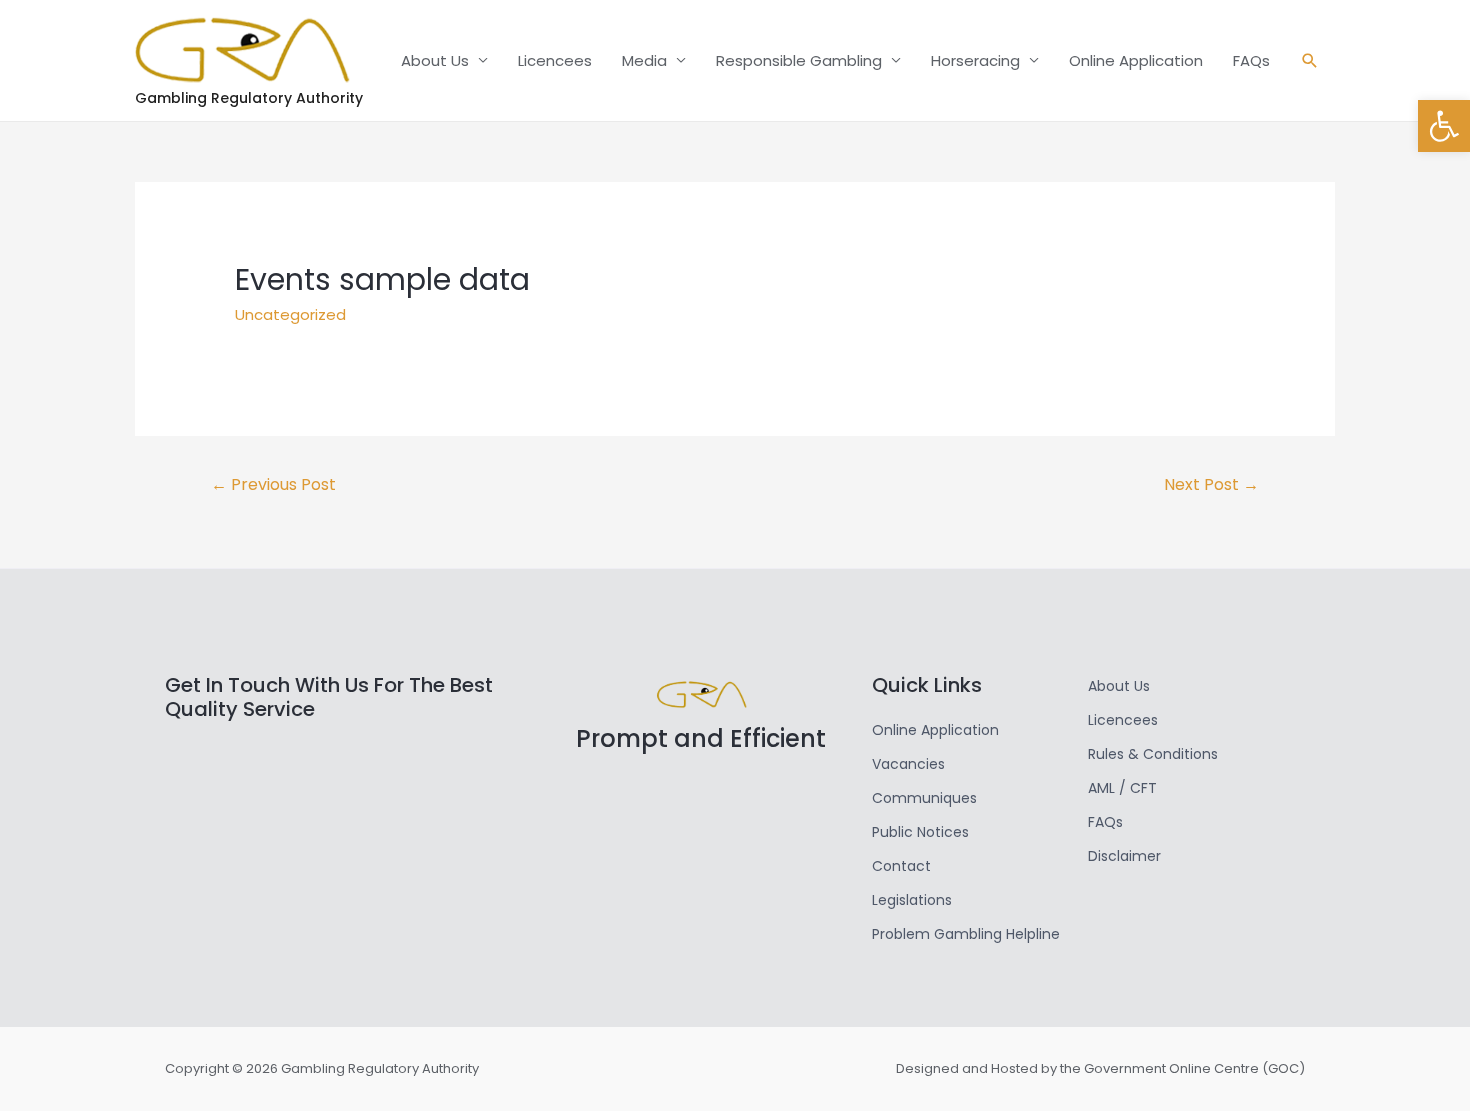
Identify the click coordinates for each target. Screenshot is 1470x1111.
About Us (435, 60)
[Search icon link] (1310, 60)
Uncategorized (290, 314)
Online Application (1136, 60)
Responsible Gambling (799, 60)
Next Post (1211, 484)
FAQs (1251, 60)
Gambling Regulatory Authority (249, 98)
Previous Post (273, 484)
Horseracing (975, 60)
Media (644, 60)
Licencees (555, 60)
